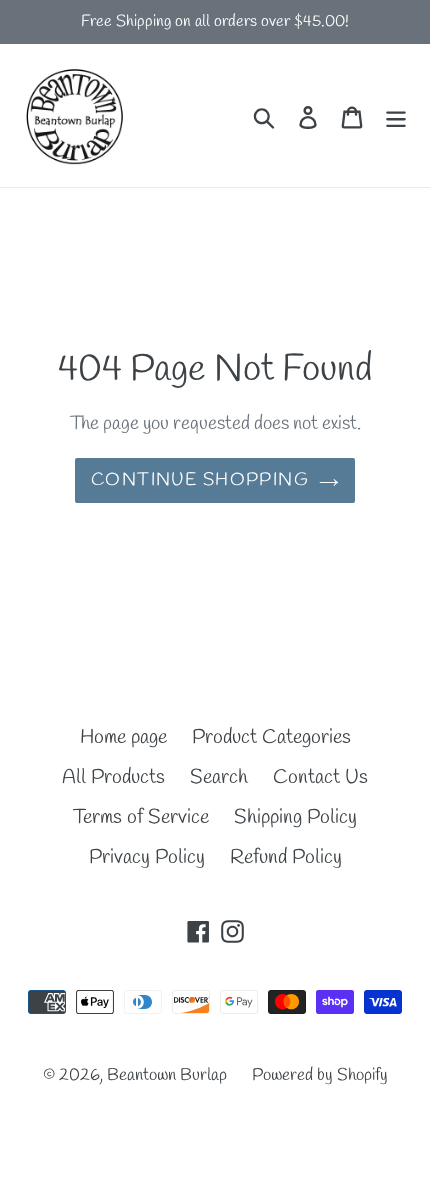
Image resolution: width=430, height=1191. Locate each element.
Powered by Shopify (320, 1075)
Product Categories (271, 737)
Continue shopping (200, 480)
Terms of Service (141, 817)
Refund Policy (286, 857)
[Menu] (396, 116)
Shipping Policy (295, 817)
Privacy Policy (147, 857)
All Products (113, 777)
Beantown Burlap (167, 1075)
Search (219, 777)
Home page (123, 737)
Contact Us (320, 777)
